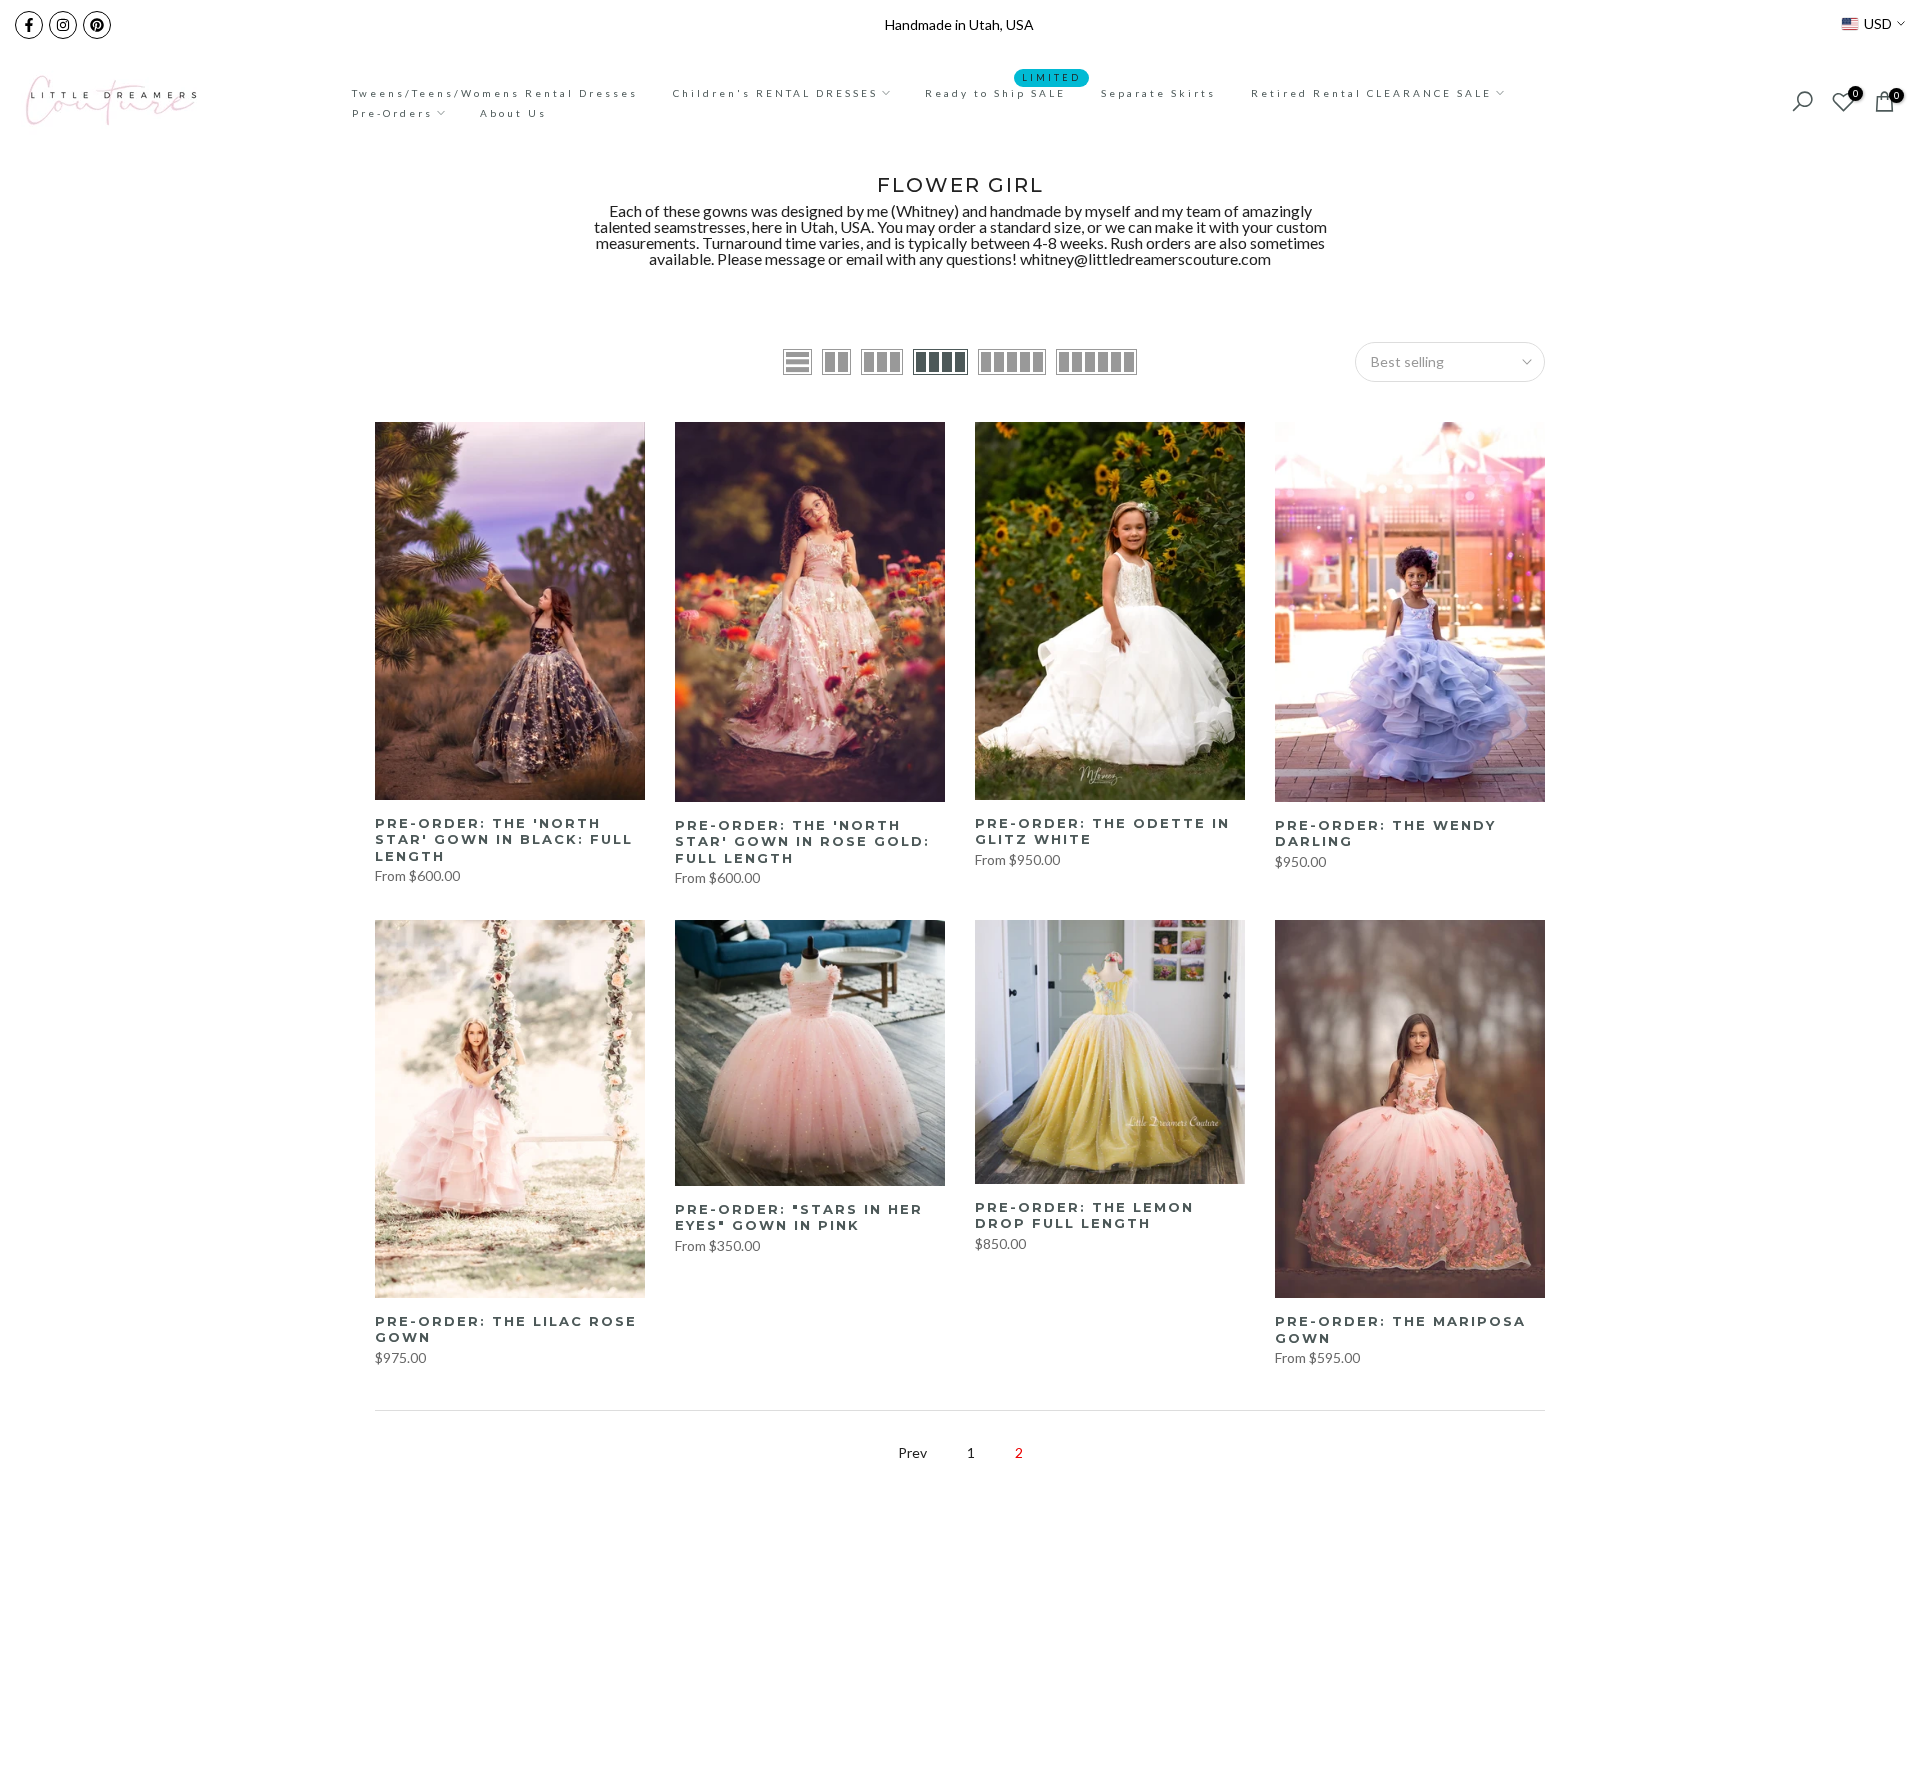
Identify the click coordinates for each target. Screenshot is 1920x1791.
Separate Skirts (1158, 93)
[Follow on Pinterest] (97, 25)
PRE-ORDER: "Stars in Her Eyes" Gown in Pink (799, 1217)
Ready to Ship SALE (1003, 91)
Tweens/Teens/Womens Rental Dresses (495, 93)
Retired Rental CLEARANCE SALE (1371, 93)
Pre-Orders (392, 113)
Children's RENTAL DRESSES (775, 93)
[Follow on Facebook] (29, 25)
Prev (912, 1452)
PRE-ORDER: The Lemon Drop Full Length (1084, 1215)
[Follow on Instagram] (63, 25)
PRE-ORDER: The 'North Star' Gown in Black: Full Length (504, 839)
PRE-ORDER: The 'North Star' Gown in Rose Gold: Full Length (802, 841)
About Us (513, 113)
